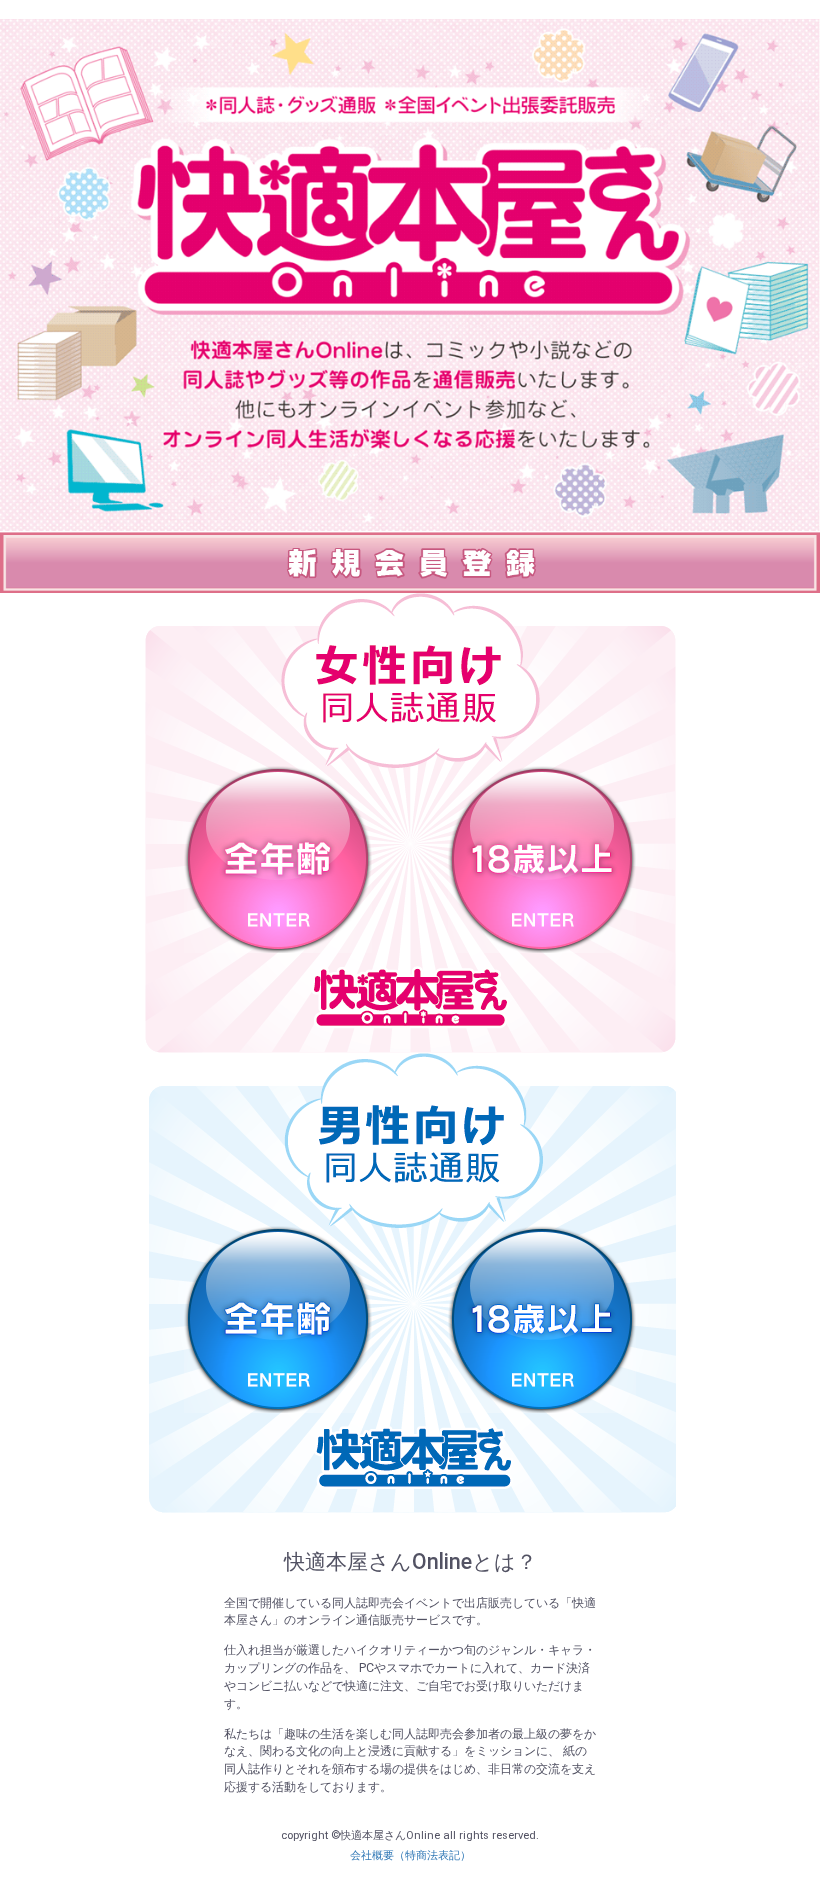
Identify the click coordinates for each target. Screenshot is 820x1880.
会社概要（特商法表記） (410, 1855)
